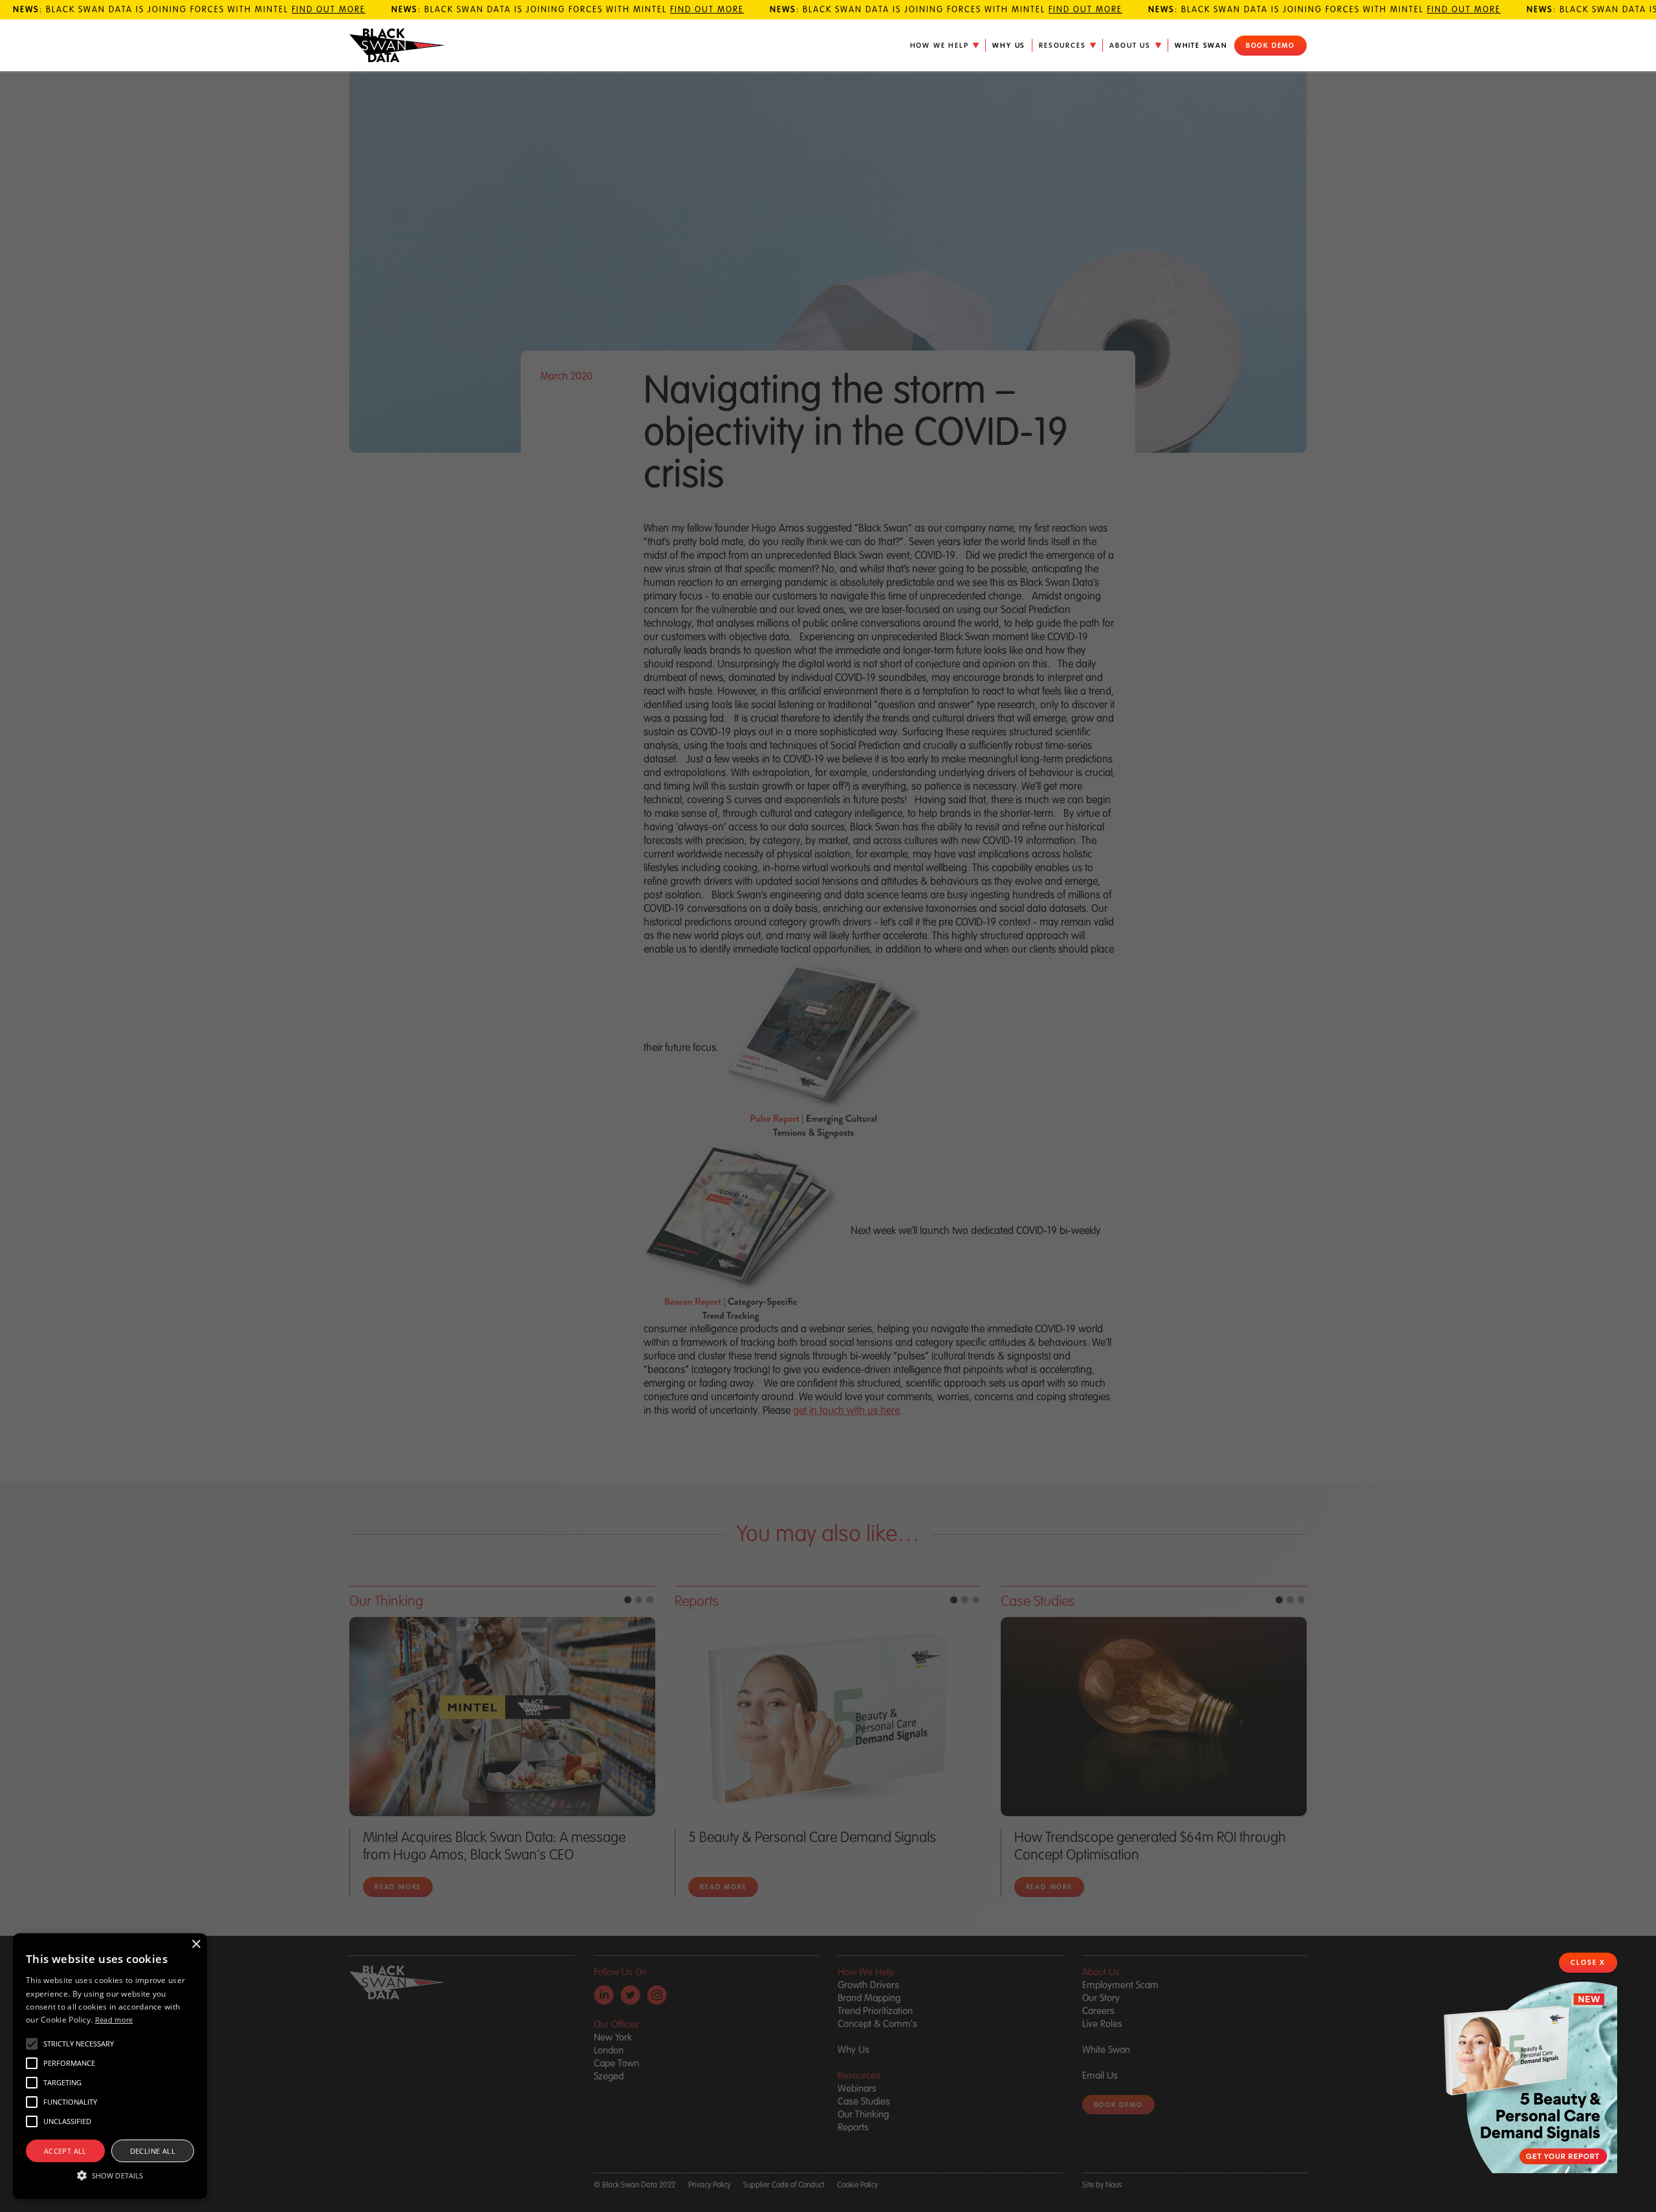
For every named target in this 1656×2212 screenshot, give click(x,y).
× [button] (196, 1945)
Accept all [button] (65, 2151)
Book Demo (1270, 45)
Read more (114, 2020)
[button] (945, 45)
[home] (397, 46)
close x (1588, 1962)
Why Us (1009, 45)
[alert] (110, 2066)
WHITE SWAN (1201, 45)
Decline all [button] (153, 2151)
